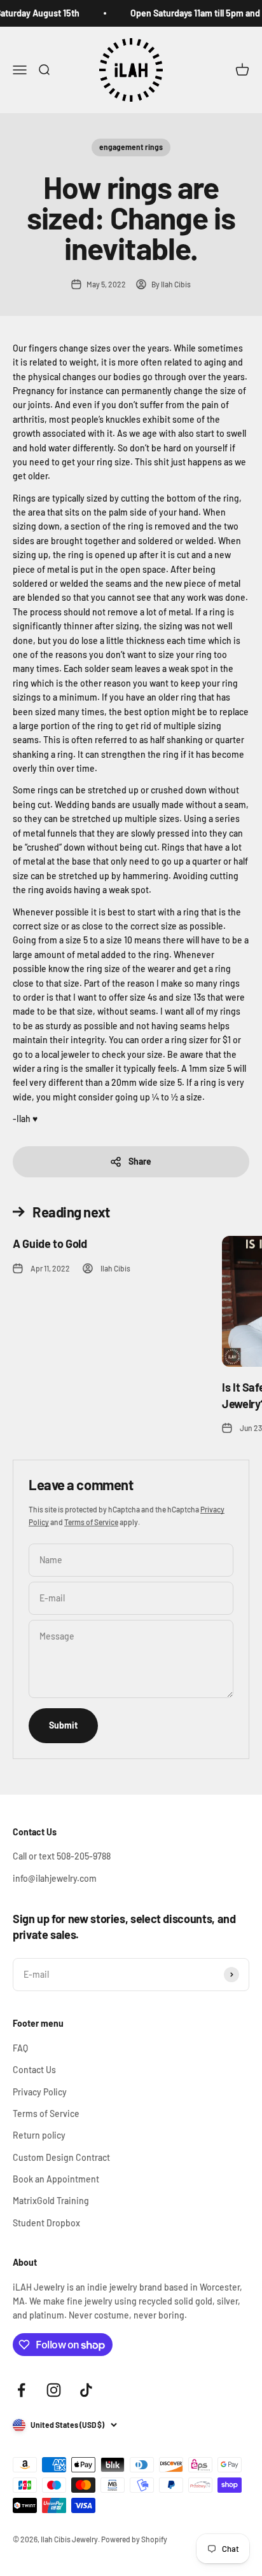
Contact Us (34, 2070)
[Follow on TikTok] (86, 2390)
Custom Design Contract (61, 2157)
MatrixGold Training (51, 2201)
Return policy (39, 2135)
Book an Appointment (56, 2179)
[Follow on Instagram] (54, 2390)
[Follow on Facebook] (21, 2390)
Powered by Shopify (134, 2539)
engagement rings (131, 147)
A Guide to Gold (50, 1243)
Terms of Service (91, 1522)
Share (140, 1161)
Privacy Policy (40, 2092)
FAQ (20, 2048)
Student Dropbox (46, 2223)
